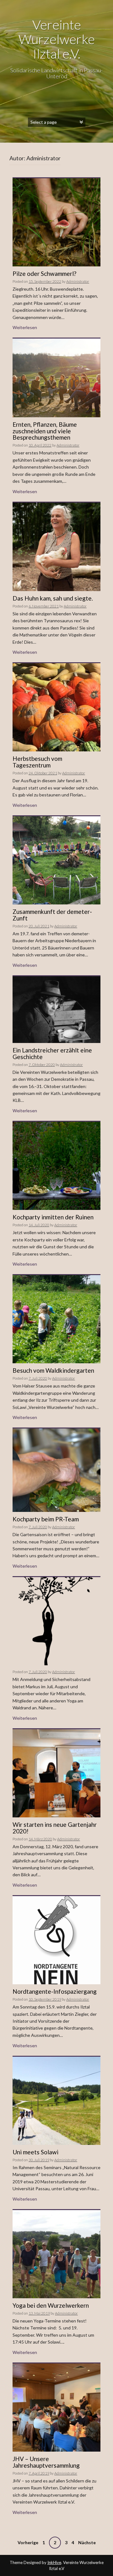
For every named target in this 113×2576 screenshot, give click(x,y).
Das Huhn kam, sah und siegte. (53, 598)
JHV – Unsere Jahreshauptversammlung (46, 2462)
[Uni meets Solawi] (56, 2100)
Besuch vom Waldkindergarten (53, 1370)
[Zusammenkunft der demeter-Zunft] (56, 860)
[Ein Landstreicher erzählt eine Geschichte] (56, 1009)
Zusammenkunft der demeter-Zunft (52, 915)
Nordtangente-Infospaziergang (55, 1991)
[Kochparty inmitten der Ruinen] (56, 1165)
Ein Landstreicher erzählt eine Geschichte (52, 1053)
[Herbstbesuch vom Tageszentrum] (56, 707)
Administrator (78, 281)
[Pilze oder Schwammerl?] (56, 222)
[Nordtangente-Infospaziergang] (56, 1940)
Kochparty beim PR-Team (46, 1519)
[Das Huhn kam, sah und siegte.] (56, 546)
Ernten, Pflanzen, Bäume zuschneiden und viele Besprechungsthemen (45, 431)
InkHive (54, 2562)
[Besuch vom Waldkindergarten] (56, 1319)
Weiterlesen (25, 327)
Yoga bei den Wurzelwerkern (51, 2305)
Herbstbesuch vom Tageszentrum (37, 762)
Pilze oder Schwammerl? (44, 274)
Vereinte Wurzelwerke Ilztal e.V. (57, 39)
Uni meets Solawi (35, 2152)
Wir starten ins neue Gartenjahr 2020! (55, 1828)
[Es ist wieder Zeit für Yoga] (56, 1621)
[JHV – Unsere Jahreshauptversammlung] (56, 2407)
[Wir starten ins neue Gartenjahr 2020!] (56, 1772)
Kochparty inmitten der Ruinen (53, 1217)
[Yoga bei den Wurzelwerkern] (56, 2253)
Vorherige (28, 2542)
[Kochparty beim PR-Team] (56, 1470)
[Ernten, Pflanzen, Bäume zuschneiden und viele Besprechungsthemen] (56, 377)
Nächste (87, 2542)
